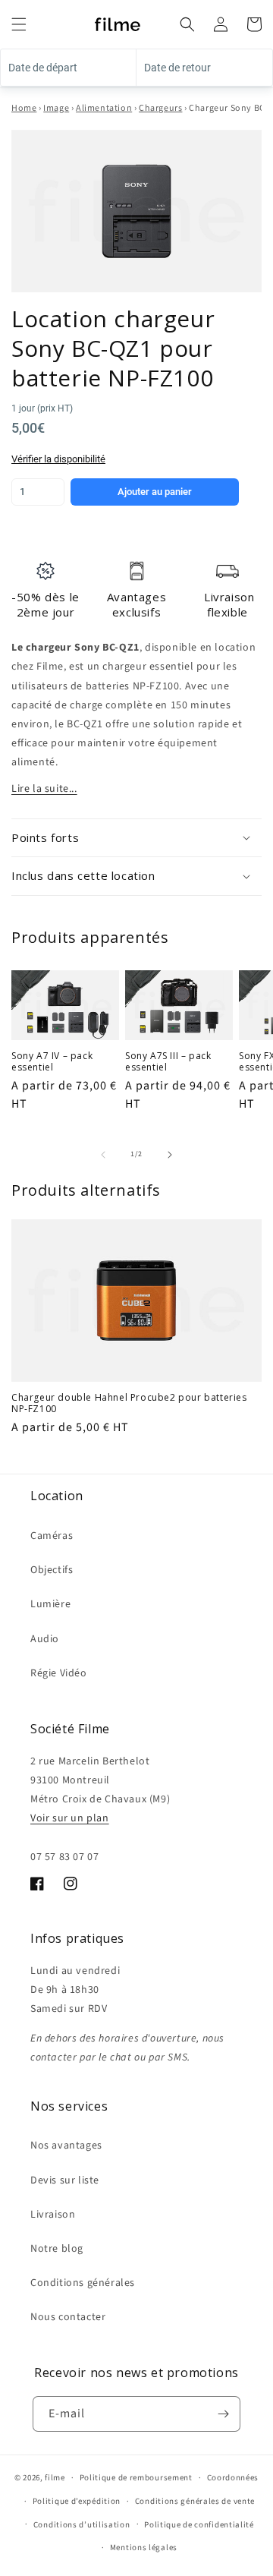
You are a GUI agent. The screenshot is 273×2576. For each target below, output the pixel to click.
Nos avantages (66, 2146)
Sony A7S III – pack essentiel (168, 1062)
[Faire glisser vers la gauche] (103, 1155)
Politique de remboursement (136, 2478)
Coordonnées (233, 2478)
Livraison (53, 2215)
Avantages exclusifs (136, 604)
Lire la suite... (44, 789)
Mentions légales (144, 2548)
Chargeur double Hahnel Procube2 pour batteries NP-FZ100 (129, 1403)
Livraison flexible (229, 604)
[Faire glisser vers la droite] (170, 1155)
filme (55, 2478)
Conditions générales (83, 2283)
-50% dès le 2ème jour (45, 604)
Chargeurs (160, 108)
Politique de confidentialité (199, 2525)
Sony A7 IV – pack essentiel (52, 1062)
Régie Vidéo (59, 1673)
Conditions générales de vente (195, 2501)
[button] (19, 24)
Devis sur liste (65, 2180)
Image (56, 108)
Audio (45, 1639)
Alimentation (104, 108)
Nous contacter (68, 2317)
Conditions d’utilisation (82, 2525)
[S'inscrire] (223, 2414)
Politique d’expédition (77, 2501)
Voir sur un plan (70, 1818)
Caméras (52, 1536)
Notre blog (57, 2249)
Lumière (50, 1604)
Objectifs (52, 1570)
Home (24, 108)
